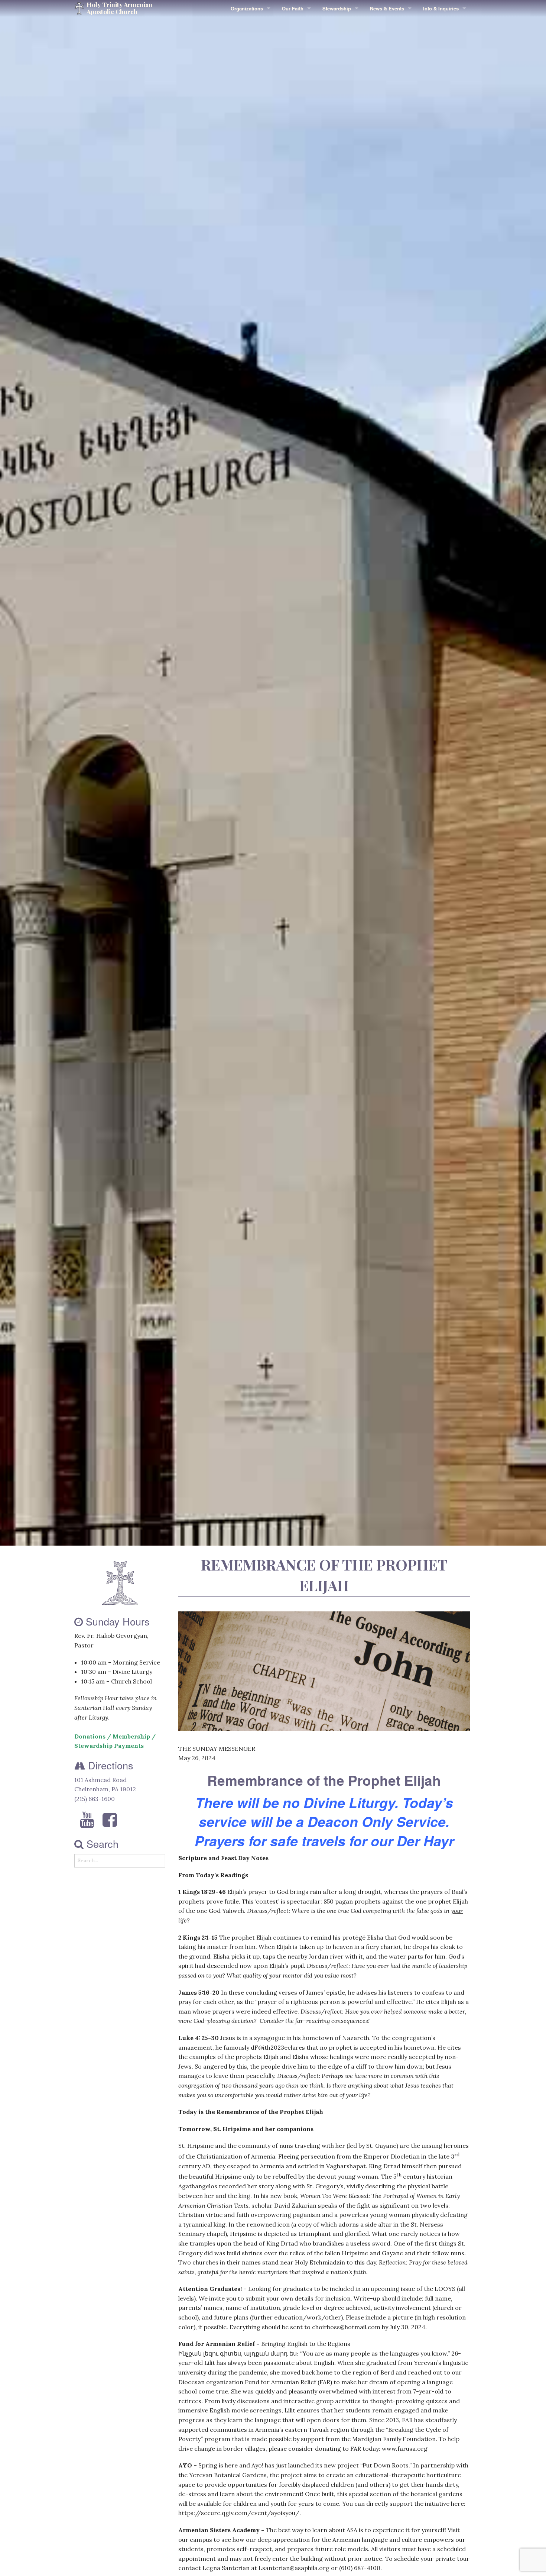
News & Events (387, 8)
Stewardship (337, 8)
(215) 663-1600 (95, 1799)
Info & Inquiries (441, 8)
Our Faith (293, 8)
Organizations (247, 8)
